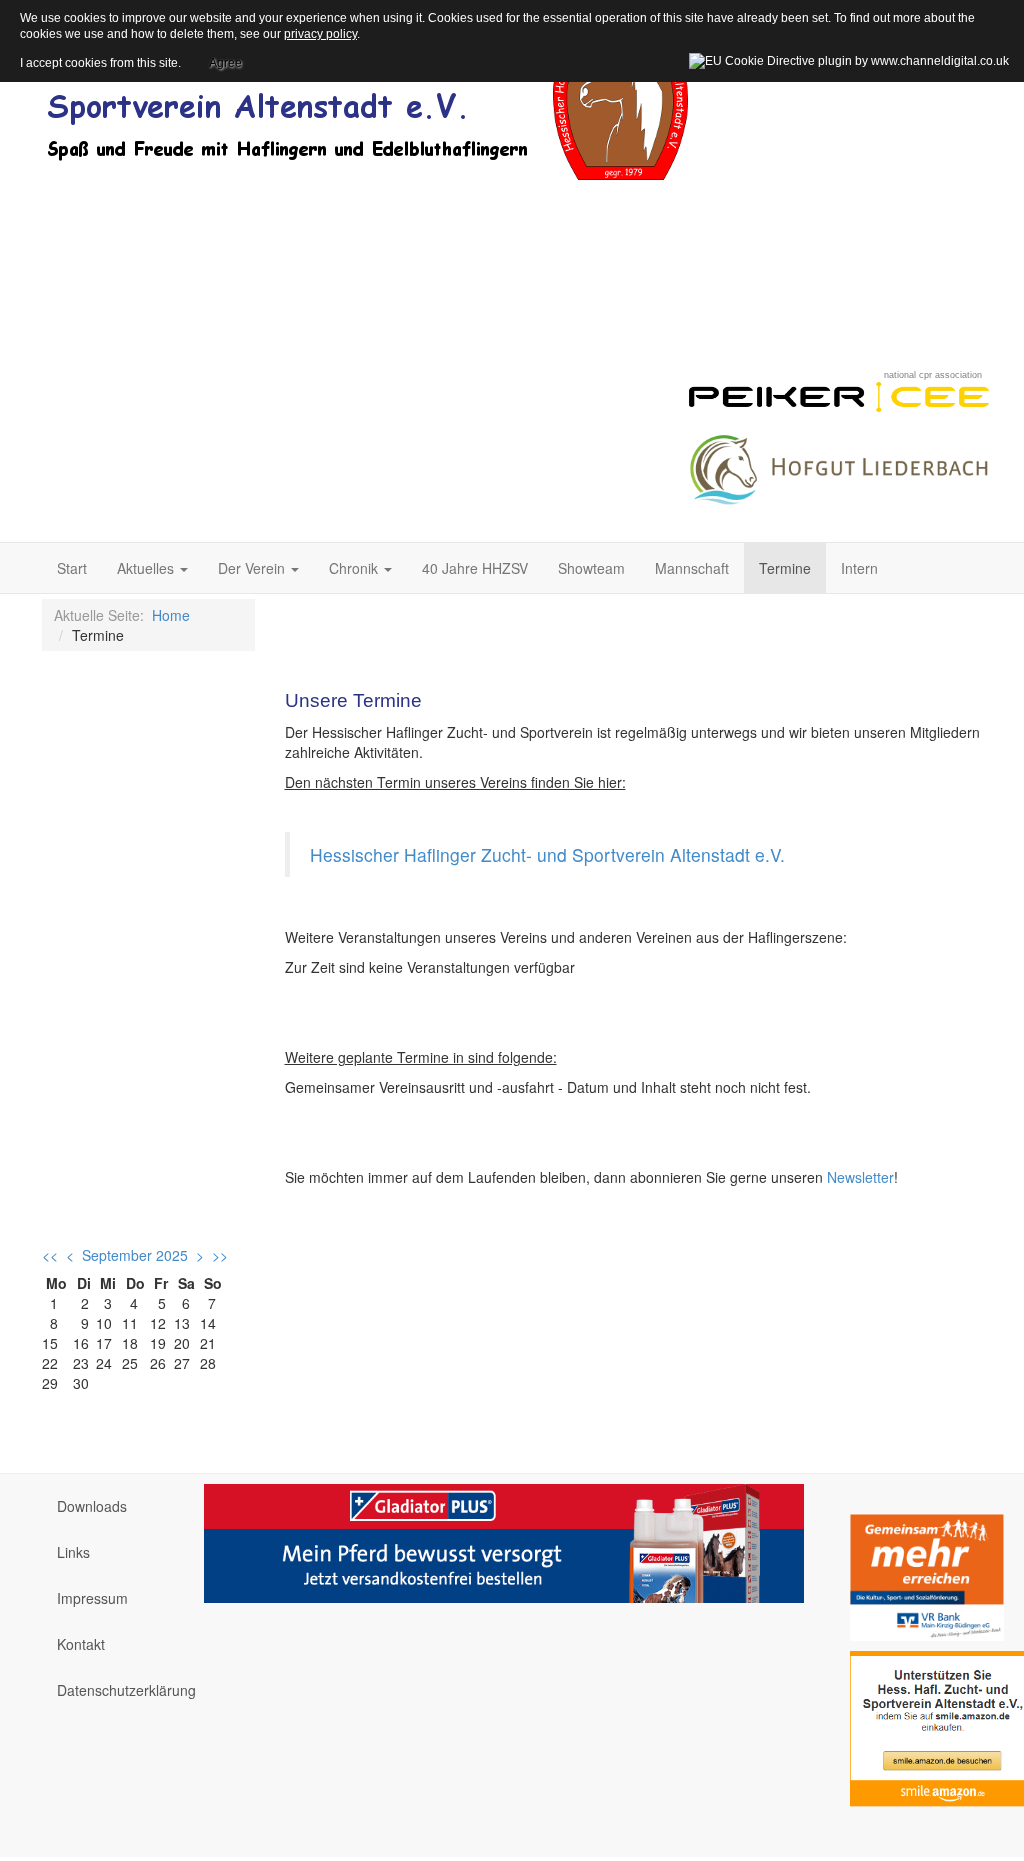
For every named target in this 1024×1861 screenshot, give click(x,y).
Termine (785, 568)
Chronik (355, 568)
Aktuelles (147, 568)
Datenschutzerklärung (115, 1690)
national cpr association (933, 375)
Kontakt (81, 1644)
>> (220, 1255)
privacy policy (320, 34)
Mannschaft (692, 568)
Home (171, 615)
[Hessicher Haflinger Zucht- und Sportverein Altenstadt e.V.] (367, 100)
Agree (225, 60)
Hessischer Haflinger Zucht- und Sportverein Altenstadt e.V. (547, 854)
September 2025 (135, 1255)
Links (73, 1552)
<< (50, 1255)
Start (72, 568)
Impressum (92, 1598)
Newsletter (860, 1177)
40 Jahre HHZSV (475, 568)
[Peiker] (839, 394)
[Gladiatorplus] (504, 1541)
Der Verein (253, 568)
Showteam (591, 568)
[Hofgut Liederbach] (839, 465)
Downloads (92, 1506)
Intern (859, 568)
